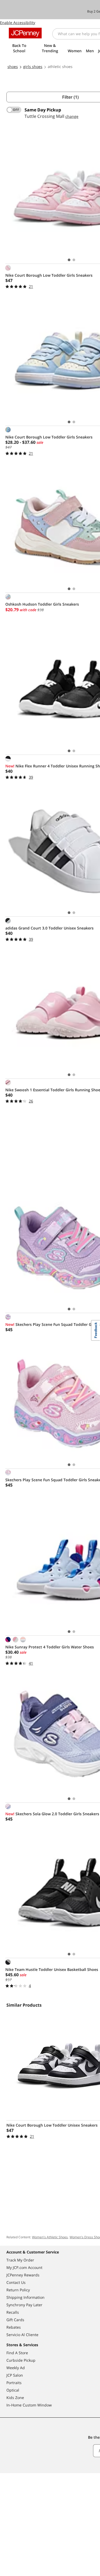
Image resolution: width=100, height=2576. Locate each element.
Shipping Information (25, 2297)
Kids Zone (15, 2398)
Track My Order (20, 2260)
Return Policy (18, 2290)
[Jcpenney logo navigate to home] (25, 33)
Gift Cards (15, 2320)
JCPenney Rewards (23, 2275)
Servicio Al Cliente (22, 2335)
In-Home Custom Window (29, 2405)
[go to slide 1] (69, 260)
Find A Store (17, 2353)
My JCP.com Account (24, 2267)
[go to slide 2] (74, 260)
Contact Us (16, 2282)
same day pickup (43, 110)
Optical (13, 2390)
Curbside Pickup (21, 2360)
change (72, 116)
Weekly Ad (16, 2368)
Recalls (13, 2312)
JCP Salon (15, 2375)
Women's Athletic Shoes (50, 2237)
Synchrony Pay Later (24, 2305)
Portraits (14, 2383)
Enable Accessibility (18, 23)
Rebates (14, 2327)
